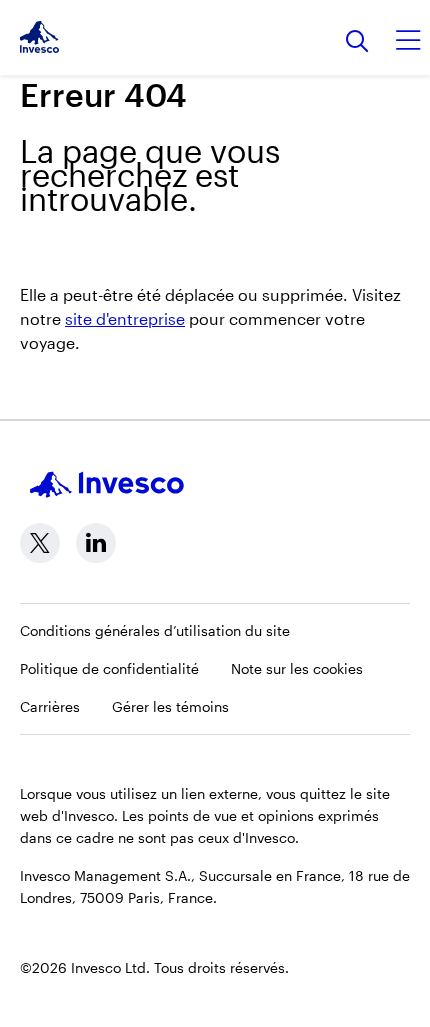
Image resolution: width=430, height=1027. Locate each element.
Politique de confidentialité (109, 668)
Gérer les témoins (170, 706)
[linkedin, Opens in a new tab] (96, 543)
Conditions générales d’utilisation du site (155, 630)
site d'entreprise (125, 318)
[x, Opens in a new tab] (40, 543)
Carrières (50, 706)
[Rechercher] (357, 42)
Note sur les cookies (297, 668)
